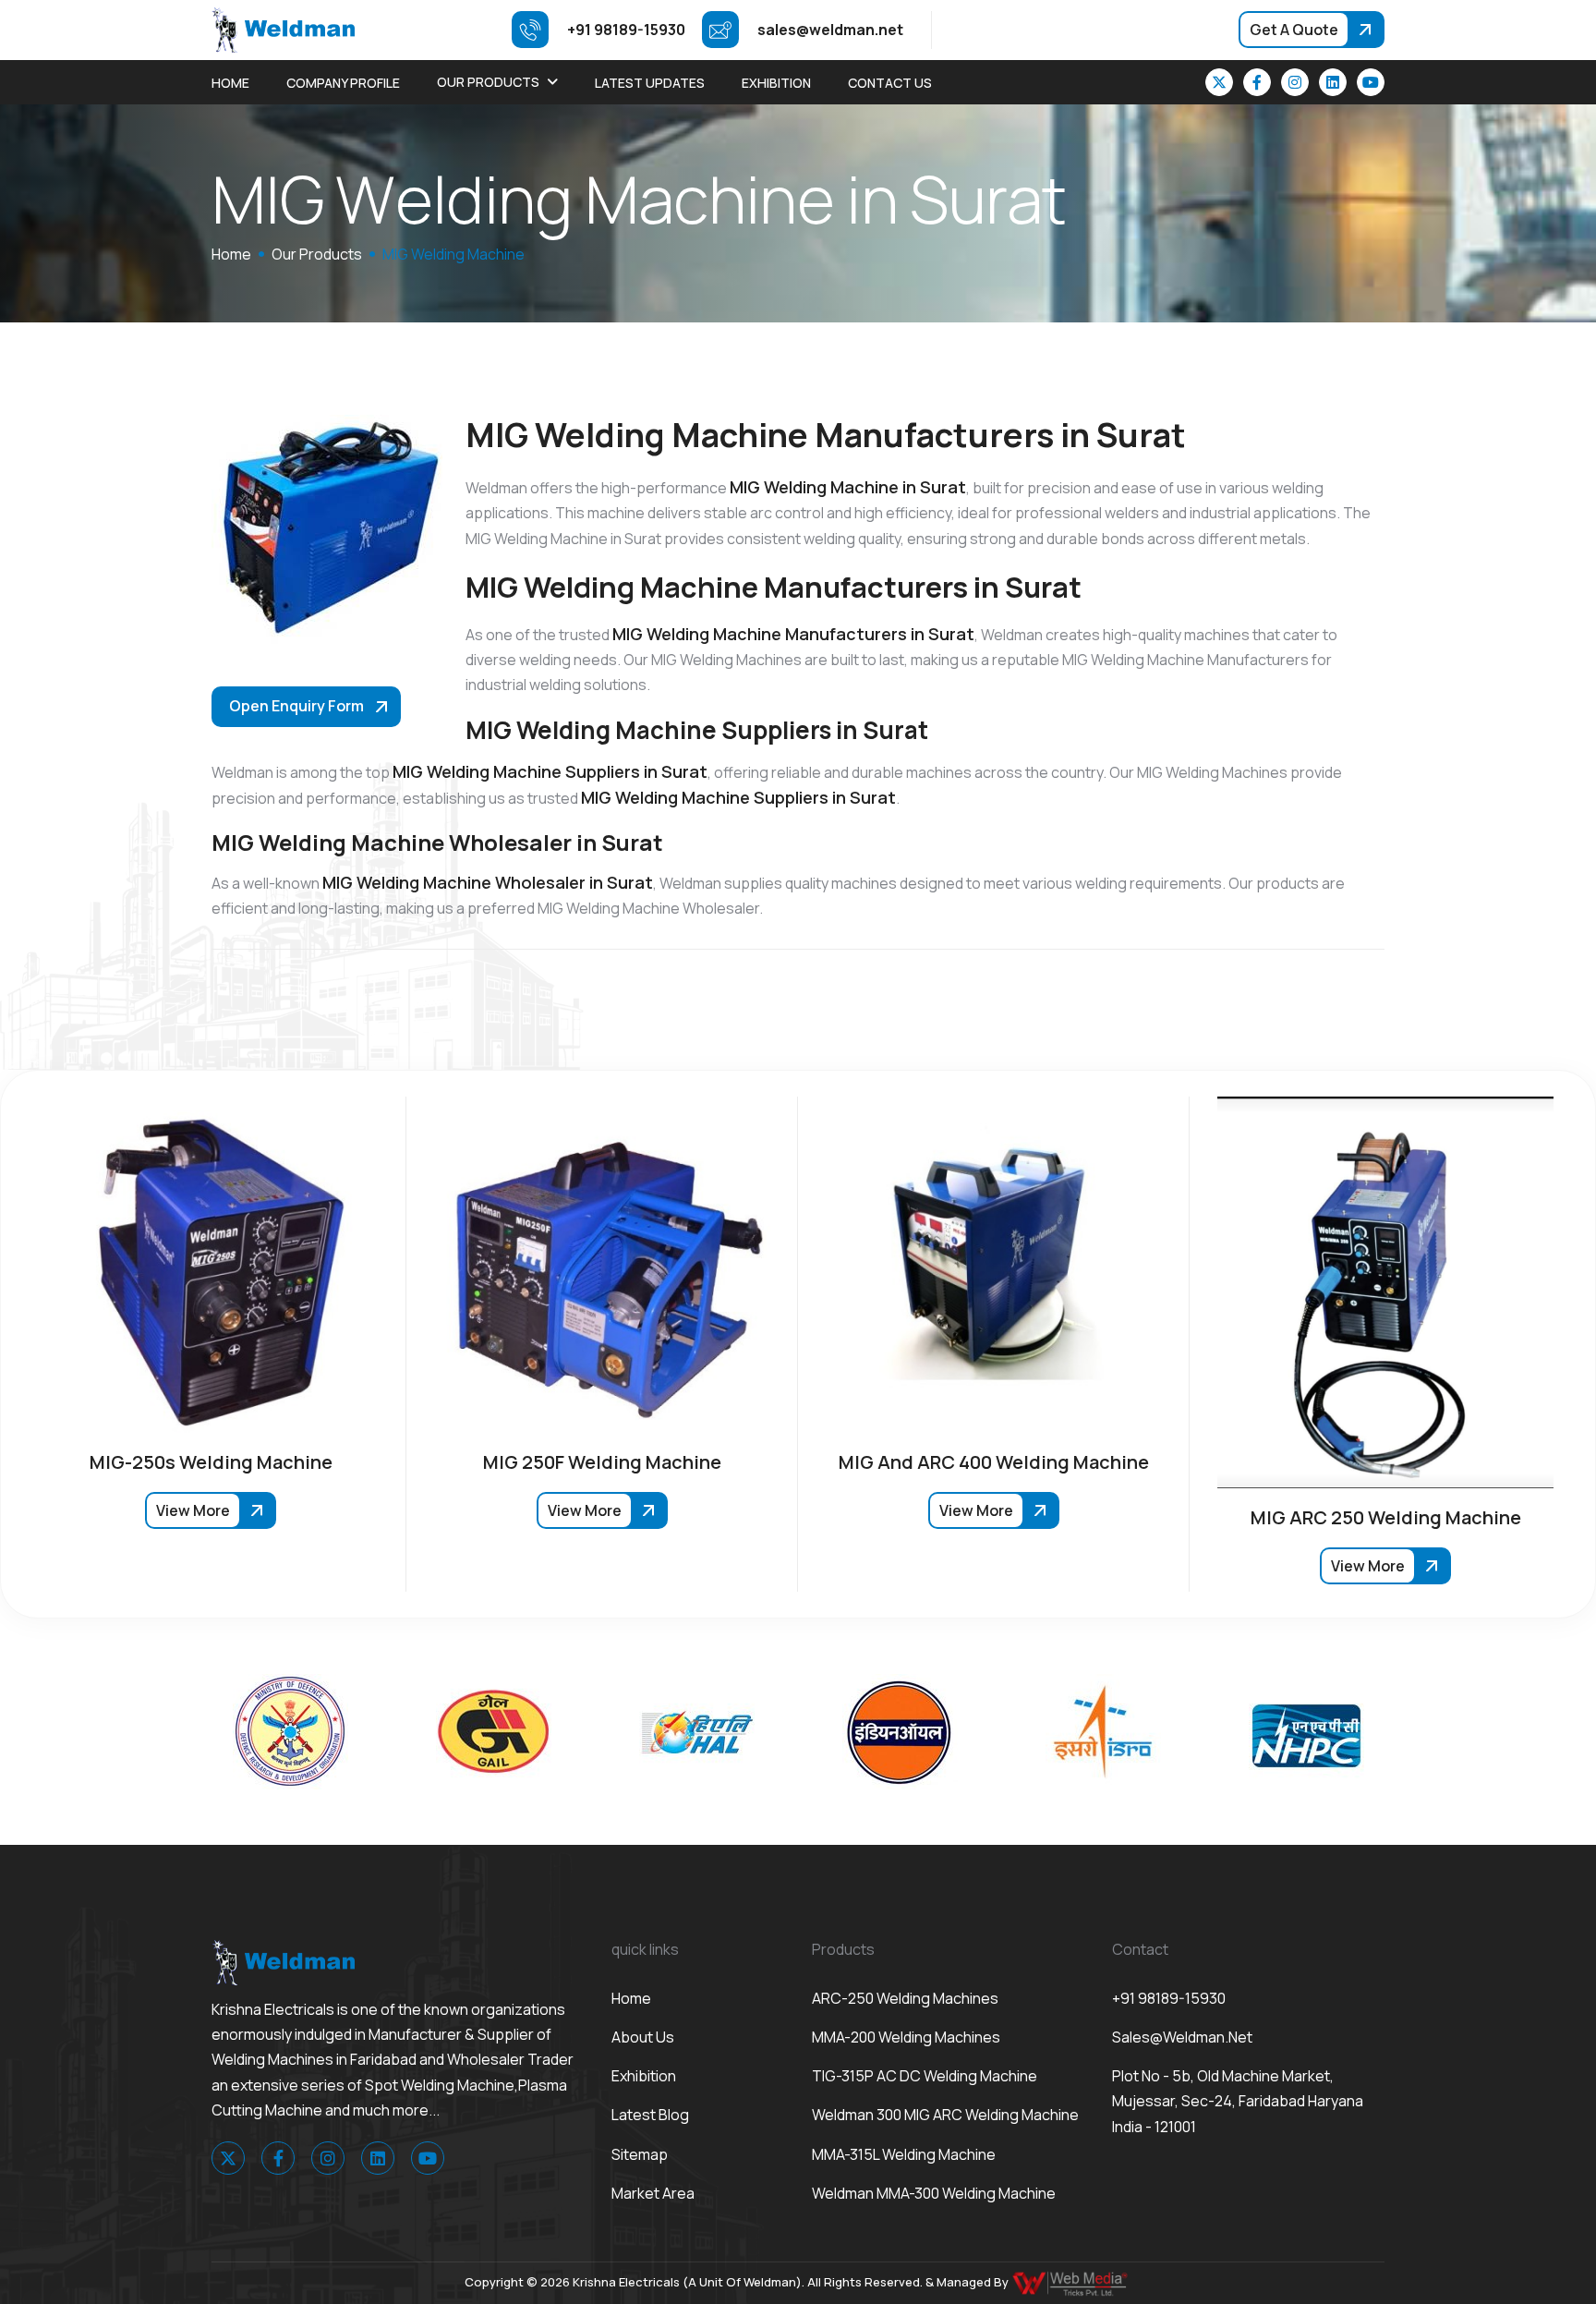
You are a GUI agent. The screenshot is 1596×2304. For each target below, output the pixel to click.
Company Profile (343, 83)
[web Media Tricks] (1071, 2282)
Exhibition (776, 83)
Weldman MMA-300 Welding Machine (934, 2193)
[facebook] (1257, 82)
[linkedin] (1333, 82)
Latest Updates (650, 83)
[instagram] (1295, 82)
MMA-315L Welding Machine (904, 2154)
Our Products (488, 82)
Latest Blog (650, 2115)
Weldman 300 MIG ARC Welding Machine (945, 2115)
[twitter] (1219, 82)
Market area (653, 2193)
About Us (643, 2037)
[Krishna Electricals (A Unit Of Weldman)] (283, 29)
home (231, 254)
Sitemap (640, 2154)
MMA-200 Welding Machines (906, 2037)
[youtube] (1371, 82)
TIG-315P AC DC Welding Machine (925, 2076)
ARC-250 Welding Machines (905, 1998)
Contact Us (890, 83)
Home (230, 83)
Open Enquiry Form (296, 706)
